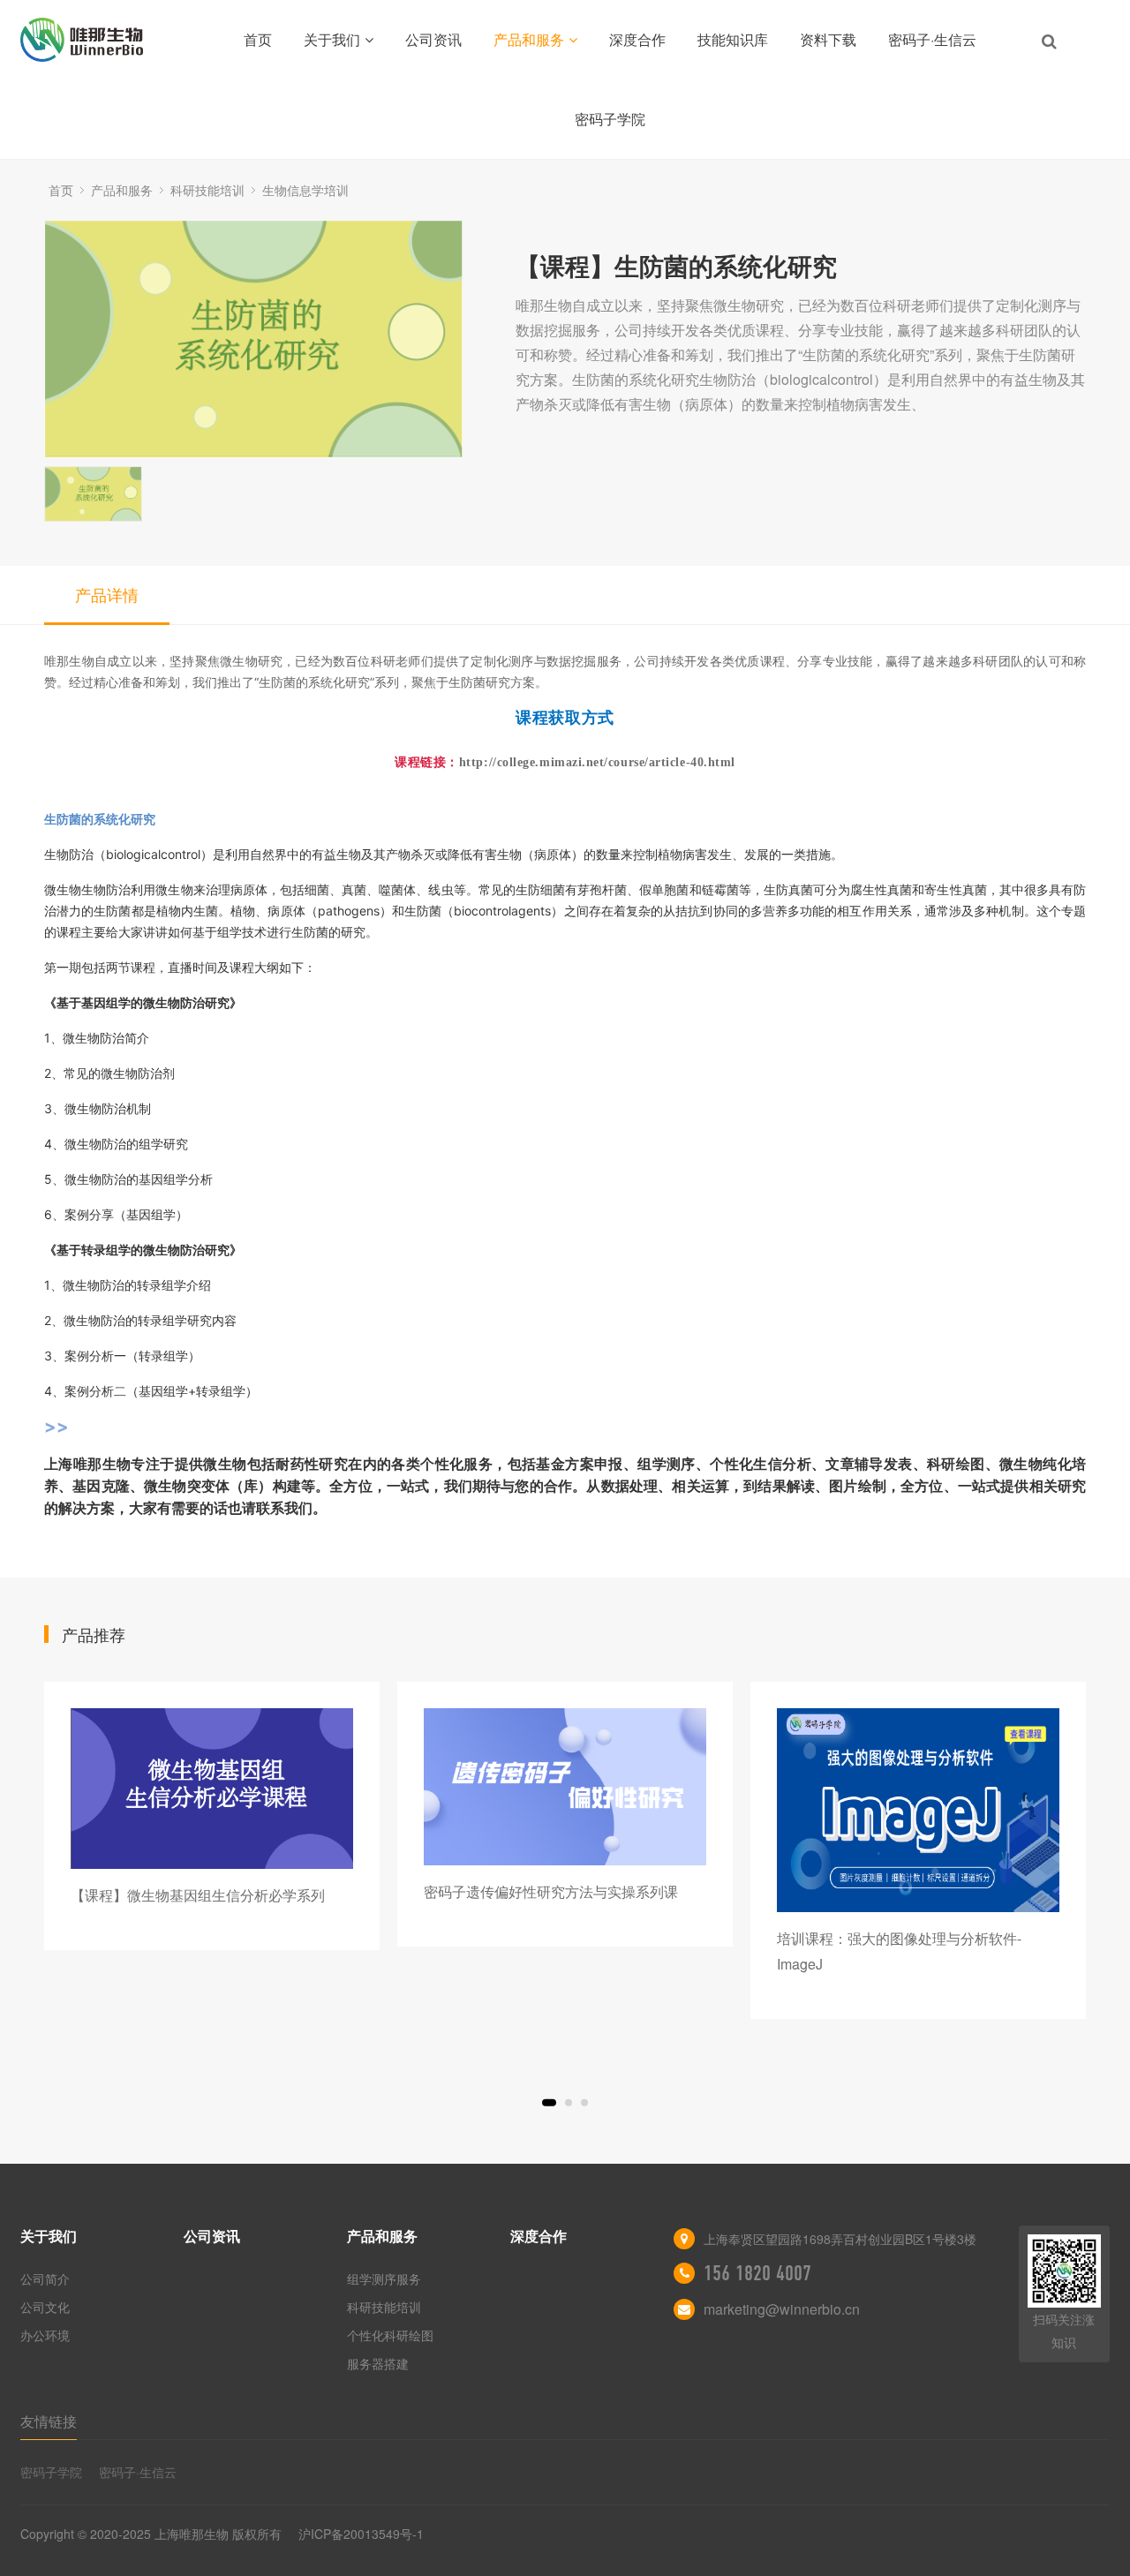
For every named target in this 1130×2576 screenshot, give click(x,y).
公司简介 (45, 2278)
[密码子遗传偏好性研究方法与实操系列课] (565, 1787)
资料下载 (828, 39)
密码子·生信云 (932, 39)
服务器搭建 (378, 2363)
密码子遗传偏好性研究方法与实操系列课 (551, 1891)
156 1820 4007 (757, 2273)
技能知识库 (733, 39)
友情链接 (49, 2421)
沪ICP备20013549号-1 (361, 2534)
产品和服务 (529, 39)
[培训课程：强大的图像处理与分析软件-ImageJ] (918, 1810)
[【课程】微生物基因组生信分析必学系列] (212, 1788)
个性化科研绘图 (390, 2335)
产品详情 (107, 594)
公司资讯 (433, 39)
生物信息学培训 (305, 190)
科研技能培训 (207, 190)
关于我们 (332, 39)
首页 (258, 39)
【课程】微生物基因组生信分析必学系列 (198, 1895)
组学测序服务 (384, 2278)
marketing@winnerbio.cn (782, 2309)
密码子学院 (610, 119)
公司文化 (45, 2307)
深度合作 (637, 39)
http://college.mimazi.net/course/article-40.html (597, 762)
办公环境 (45, 2335)
